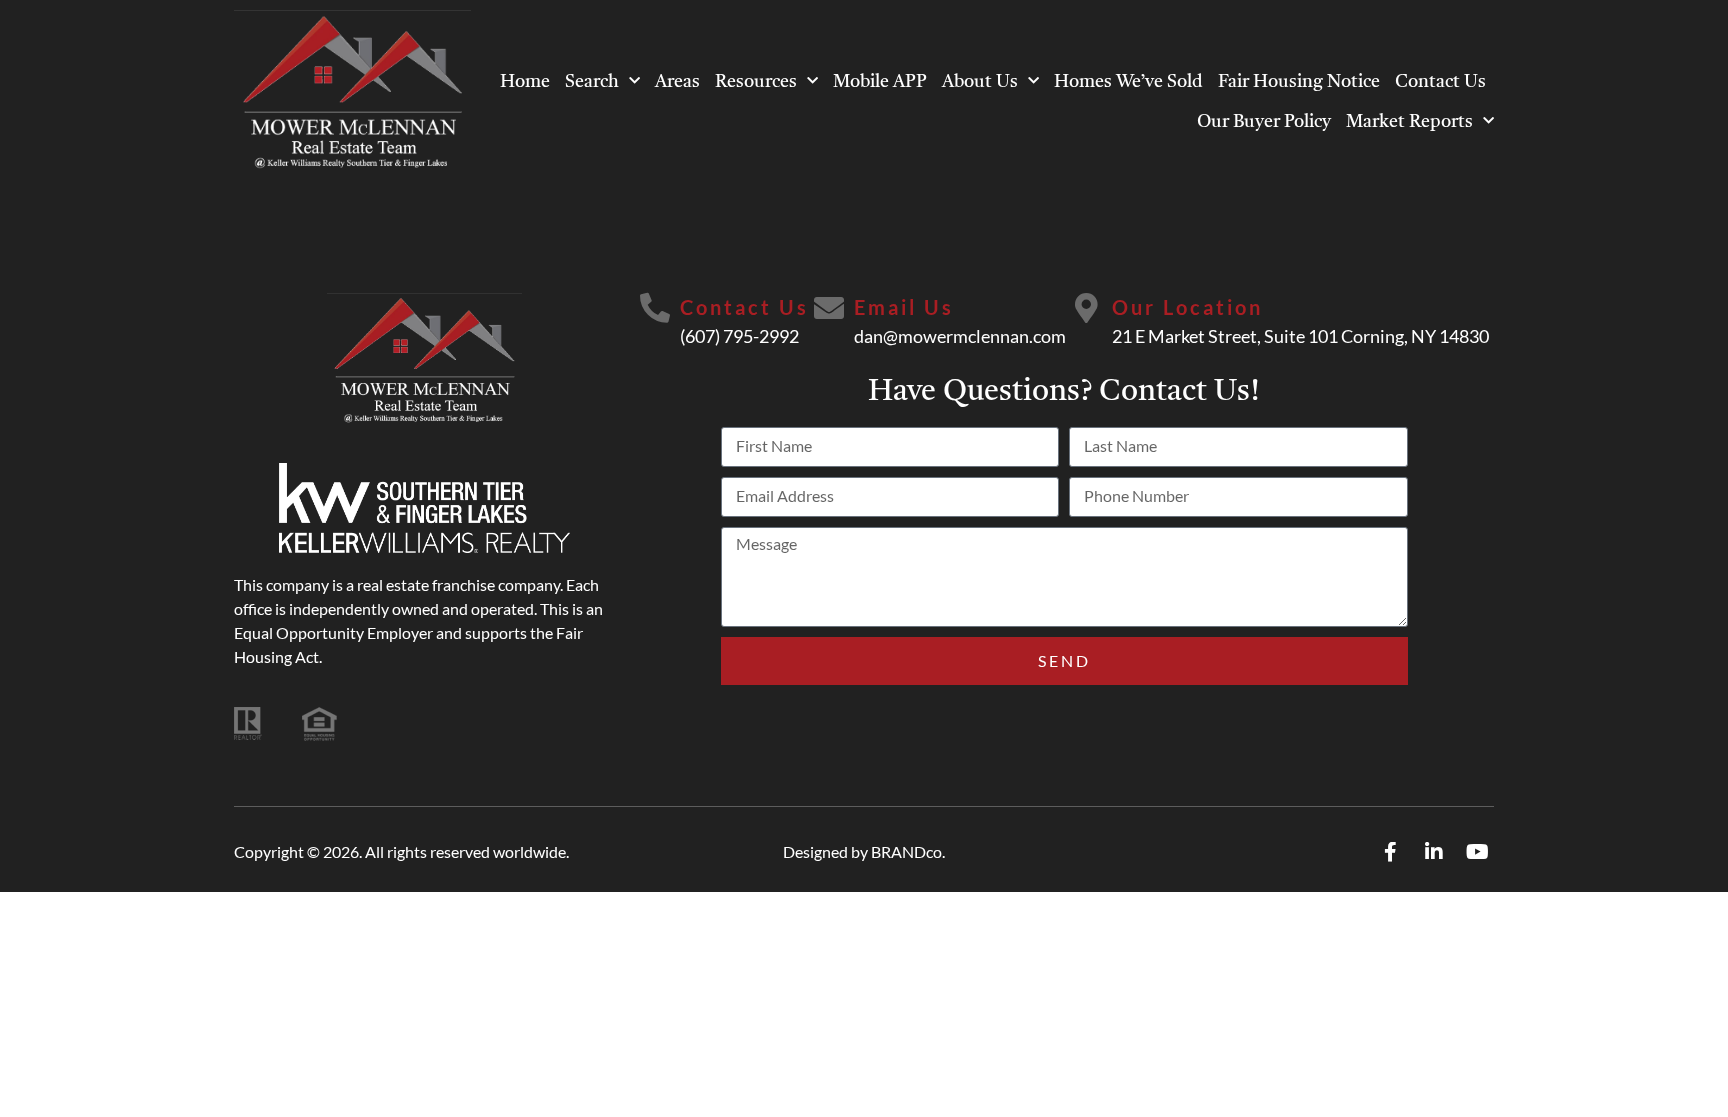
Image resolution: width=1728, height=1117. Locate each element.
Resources (756, 82)
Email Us (904, 307)
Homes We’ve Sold (1128, 82)
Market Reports (1409, 122)
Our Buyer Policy (1264, 122)
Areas (677, 82)
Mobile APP (880, 82)
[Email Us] (829, 308)
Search (592, 82)
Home (525, 82)
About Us (980, 82)
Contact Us (1440, 82)
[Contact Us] (655, 308)
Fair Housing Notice (1299, 82)
